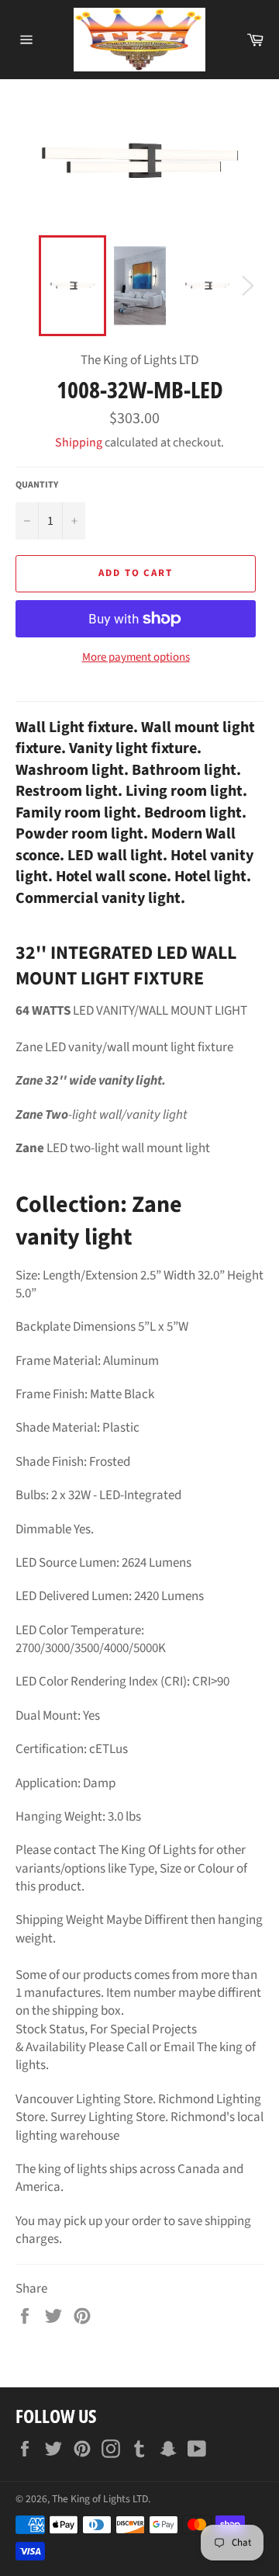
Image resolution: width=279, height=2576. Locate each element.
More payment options (136, 658)
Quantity (37, 485)
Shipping (79, 443)
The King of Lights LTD (100, 2499)
